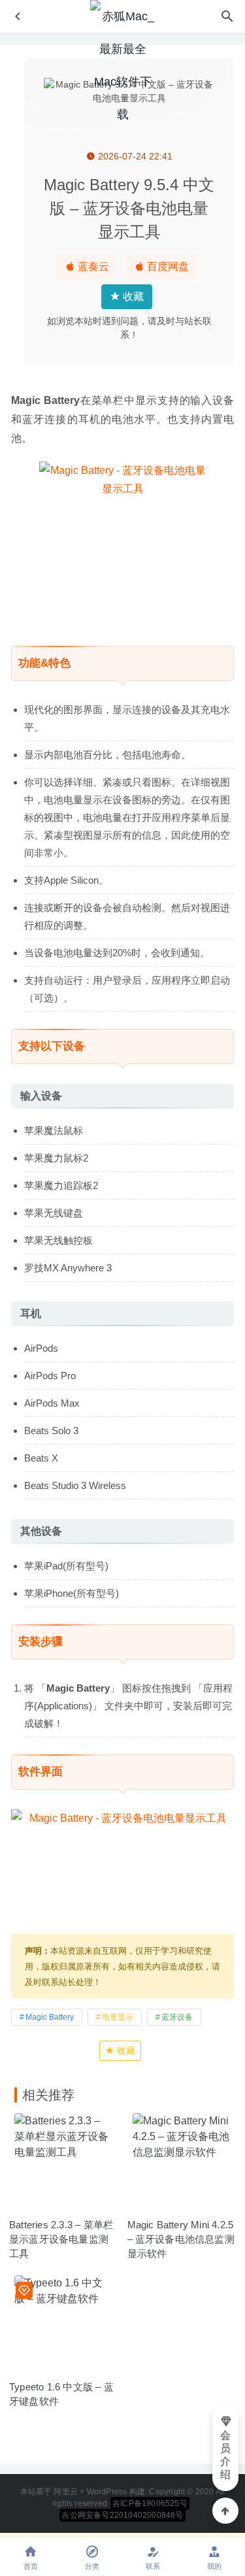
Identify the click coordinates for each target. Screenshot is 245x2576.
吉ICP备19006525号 (150, 2503)
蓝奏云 (92, 266)
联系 (153, 2566)
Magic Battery (50, 2017)
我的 (214, 2566)
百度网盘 (167, 266)
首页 (31, 2566)
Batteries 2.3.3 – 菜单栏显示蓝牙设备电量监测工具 (61, 2239)
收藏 (132, 296)
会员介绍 (225, 2455)
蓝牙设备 (177, 2017)
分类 (92, 2566)
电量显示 (118, 2017)
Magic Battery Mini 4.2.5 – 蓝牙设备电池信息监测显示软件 (181, 2239)
